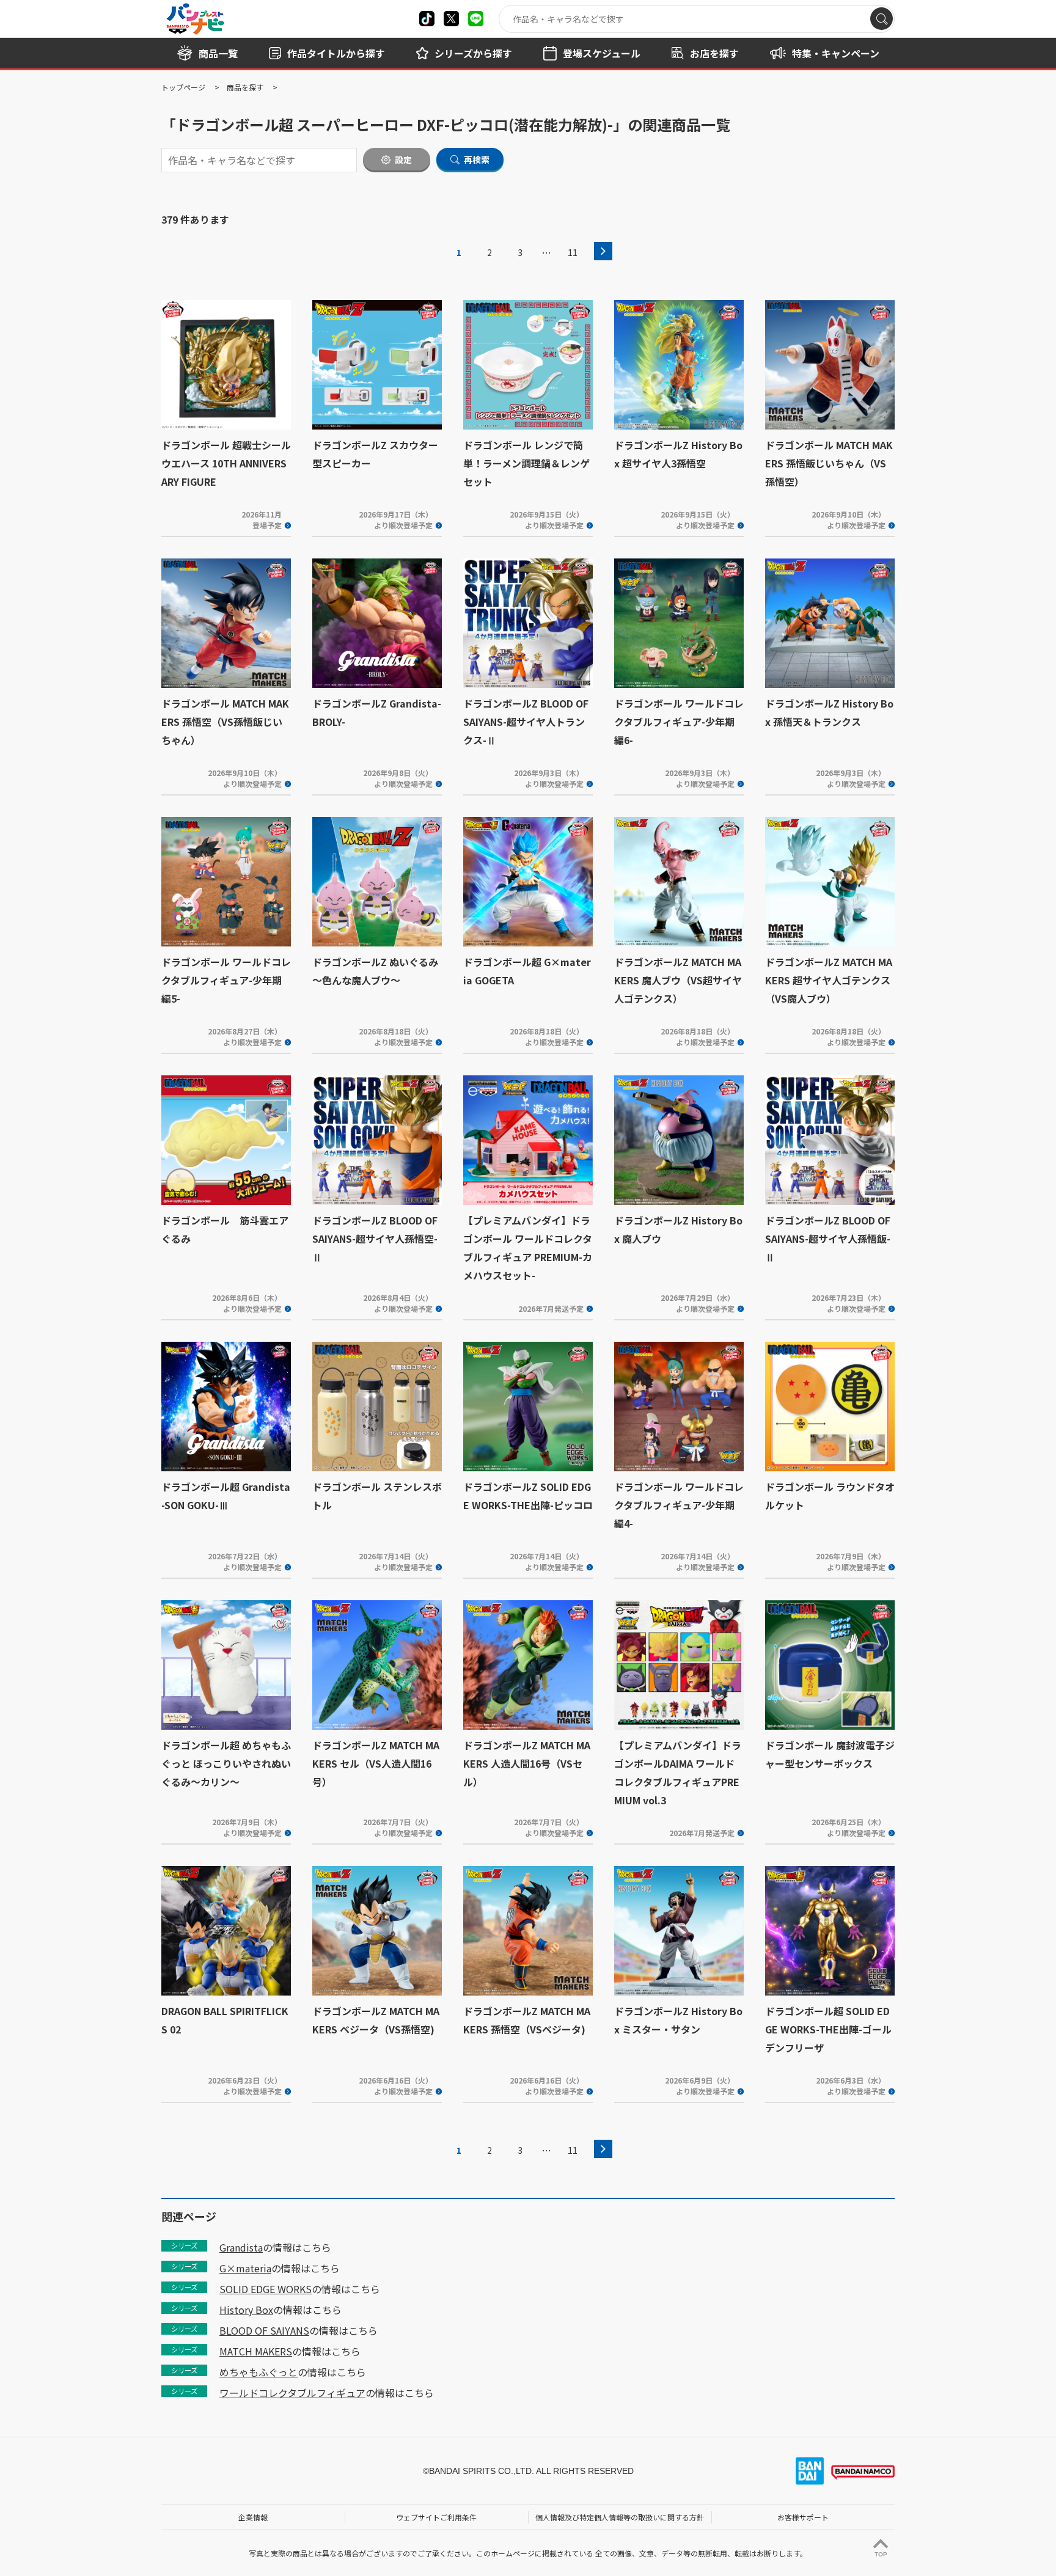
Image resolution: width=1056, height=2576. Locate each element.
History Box (246, 2310)
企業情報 (253, 2517)
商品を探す (245, 87)
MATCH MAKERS (256, 2351)
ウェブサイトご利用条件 (436, 2517)
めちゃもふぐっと (258, 2372)
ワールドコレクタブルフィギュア (292, 2393)
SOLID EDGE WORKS (266, 2289)
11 (573, 252)
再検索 (477, 159)
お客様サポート (803, 2517)
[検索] (882, 19)
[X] (427, 19)
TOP (881, 2554)
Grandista (241, 2247)
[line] (476, 19)
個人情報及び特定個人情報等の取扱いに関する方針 (620, 2517)
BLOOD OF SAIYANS (264, 2330)
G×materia (245, 2268)
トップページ (183, 87)
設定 (403, 159)
